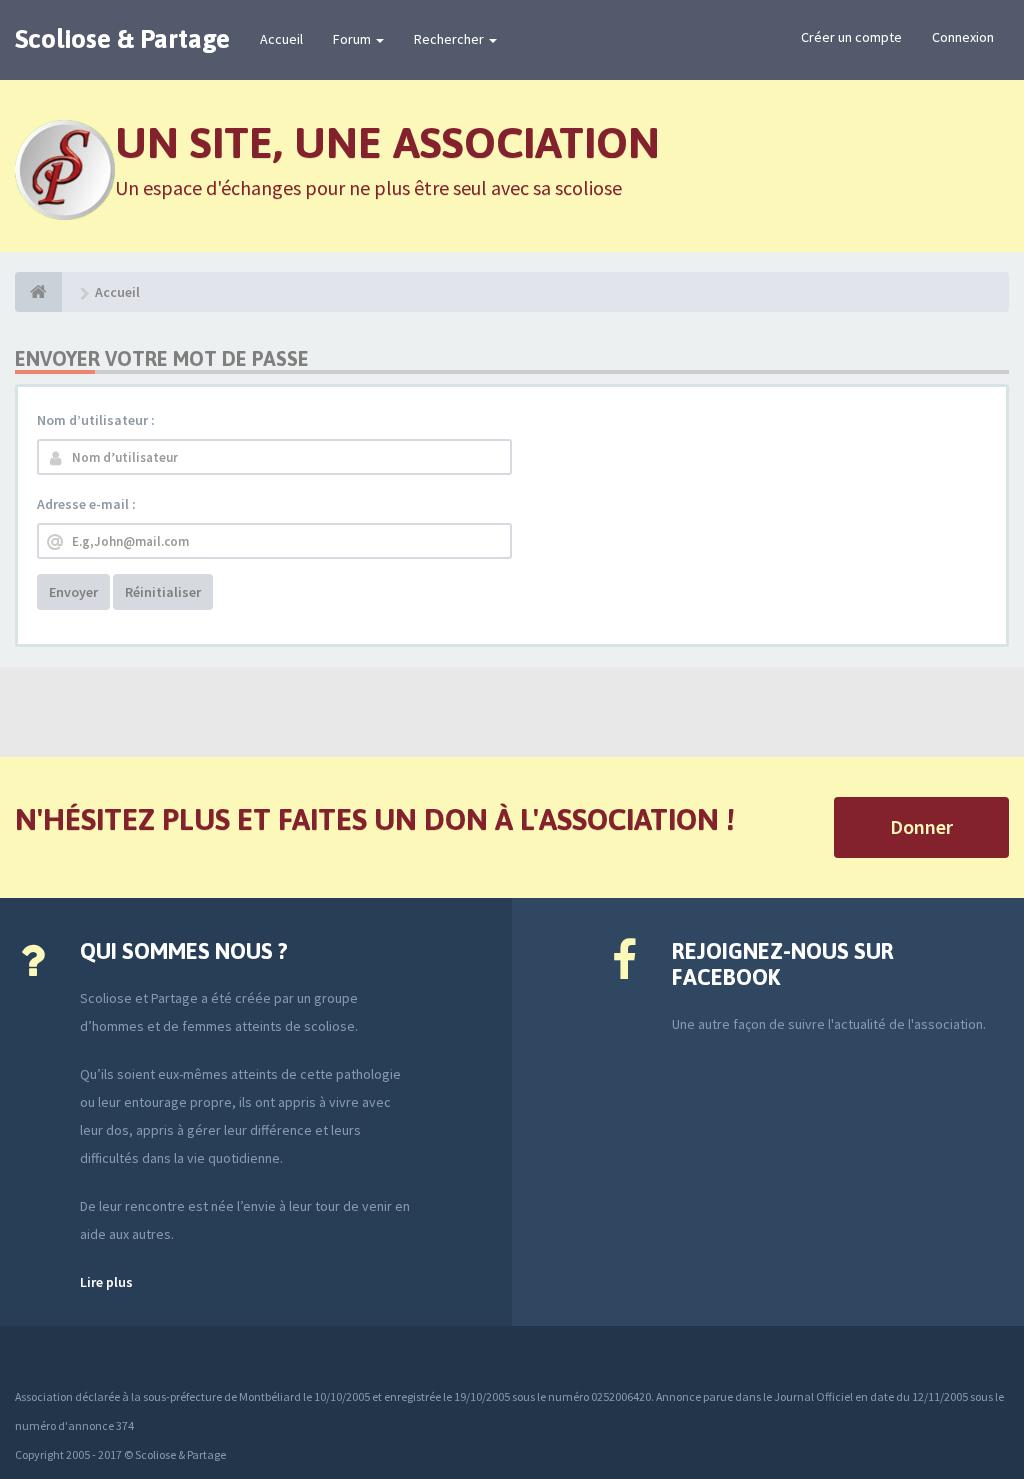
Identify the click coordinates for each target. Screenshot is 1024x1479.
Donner (921, 826)
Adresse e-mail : (86, 504)
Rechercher (450, 39)
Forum (353, 39)
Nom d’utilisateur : (96, 420)
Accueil (281, 39)
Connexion (963, 37)
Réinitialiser (163, 592)
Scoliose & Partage (122, 39)
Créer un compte (851, 37)
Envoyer (73, 592)
